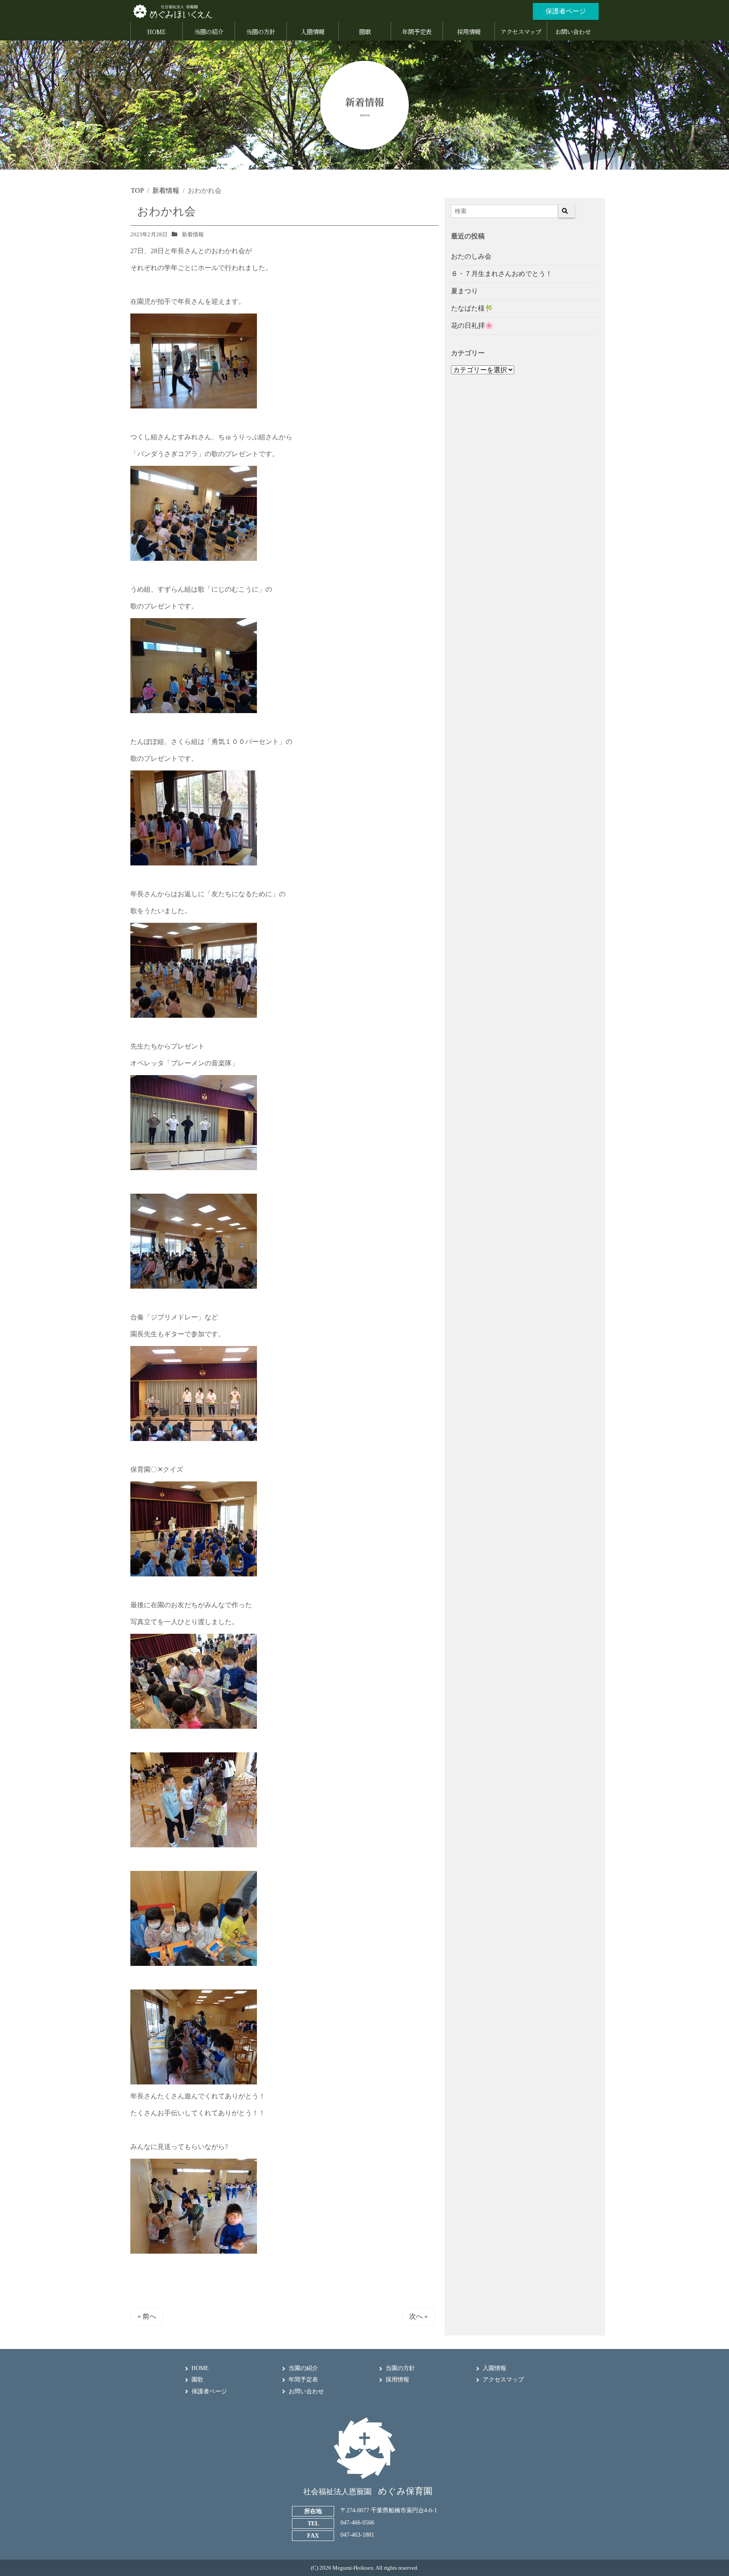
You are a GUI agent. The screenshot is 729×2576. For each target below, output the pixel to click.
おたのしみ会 (471, 256)
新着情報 (193, 234)
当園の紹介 (303, 2368)
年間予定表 (303, 2380)
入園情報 (494, 2368)
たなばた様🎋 (472, 308)
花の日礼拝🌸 (472, 326)
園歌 (197, 2380)
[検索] (567, 211)
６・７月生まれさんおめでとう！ (502, 274)
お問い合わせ (306, 2391)
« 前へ (147, 2316)
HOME (200, 2368)
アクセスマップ (503, 2380)
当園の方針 (400, 2368)
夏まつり (464, 291)
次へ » (418, 2316)
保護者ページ (209, 2391)
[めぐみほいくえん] (173, 11)
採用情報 (397, 2380)
